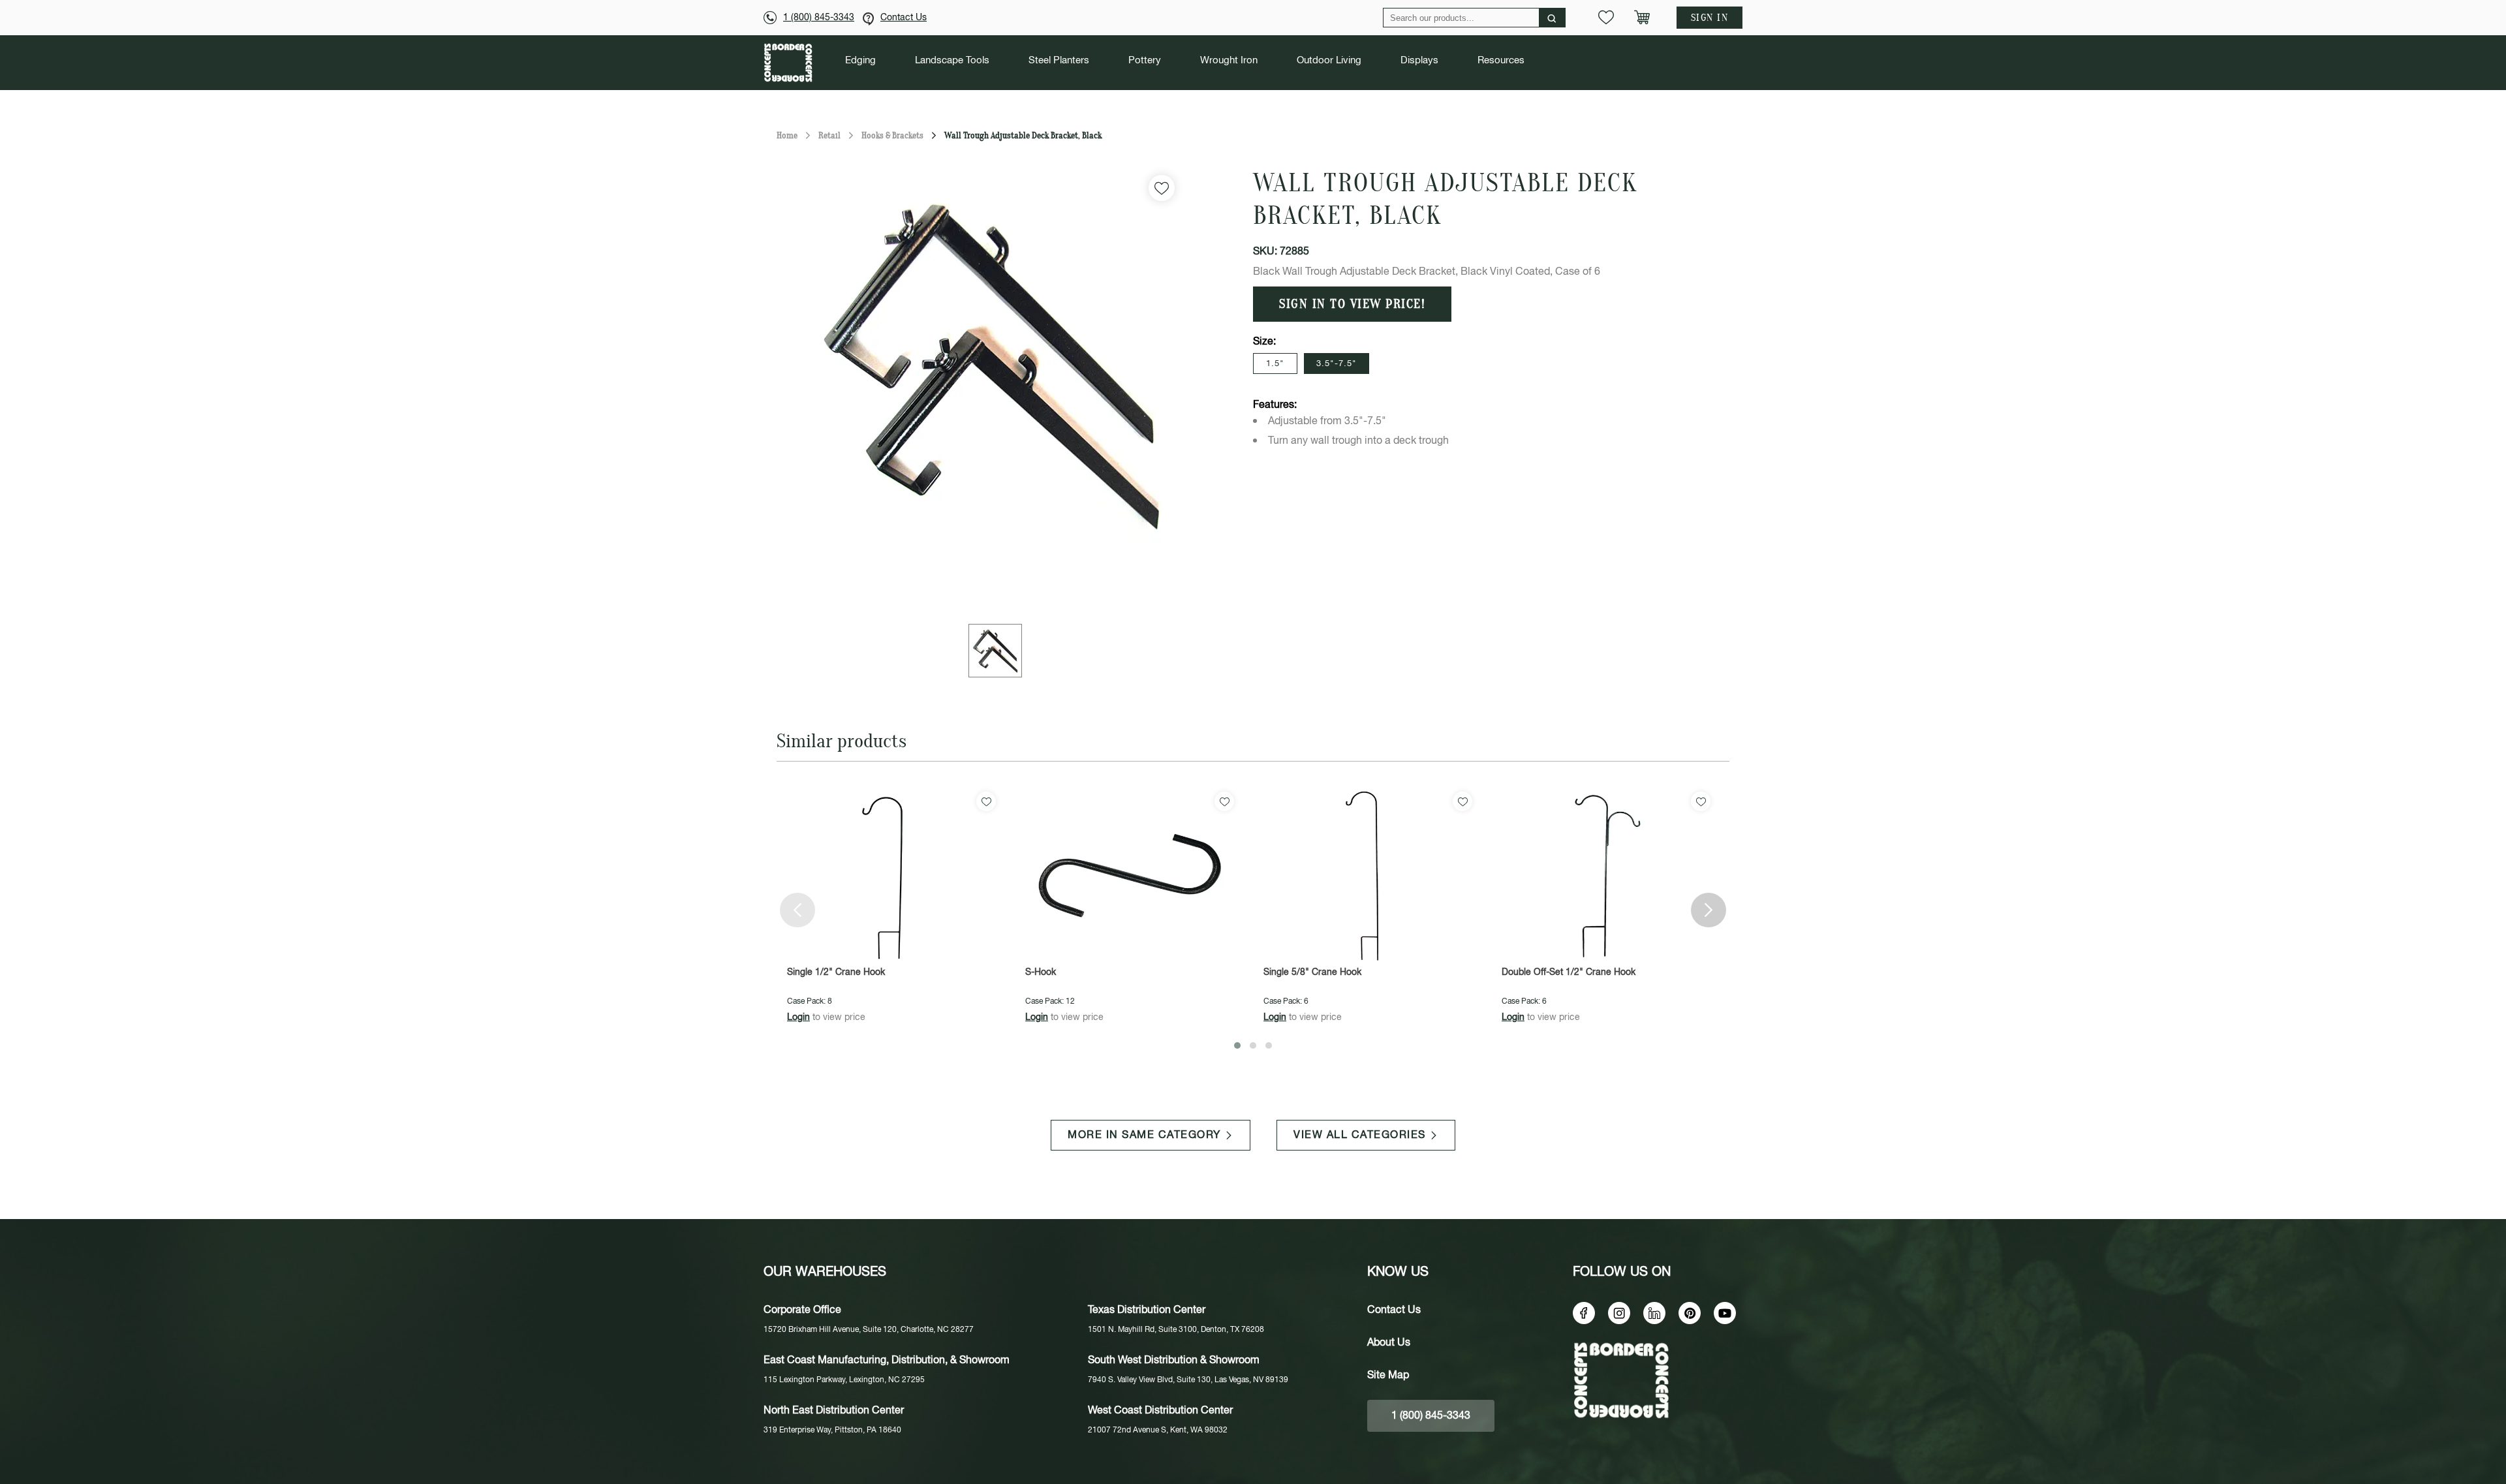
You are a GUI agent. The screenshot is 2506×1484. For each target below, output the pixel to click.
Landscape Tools (952, 61)
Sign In (1710, 18)
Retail (829, 135)
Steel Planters (1059, 61)
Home (787, 135)
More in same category (1144, 1135)
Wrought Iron (1229, 61)
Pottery (1145, 61)
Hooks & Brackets (892, 135)
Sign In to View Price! (1352, 304)
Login (798, 1017)
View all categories (1360, 1135)
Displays (1419, 61)
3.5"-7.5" (1337, 364)
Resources (1501, 61)
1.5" (1275, 364)
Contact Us (904, 18)
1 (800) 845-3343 (819, 18)
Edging (860, 61)
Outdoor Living (1329, 61)
